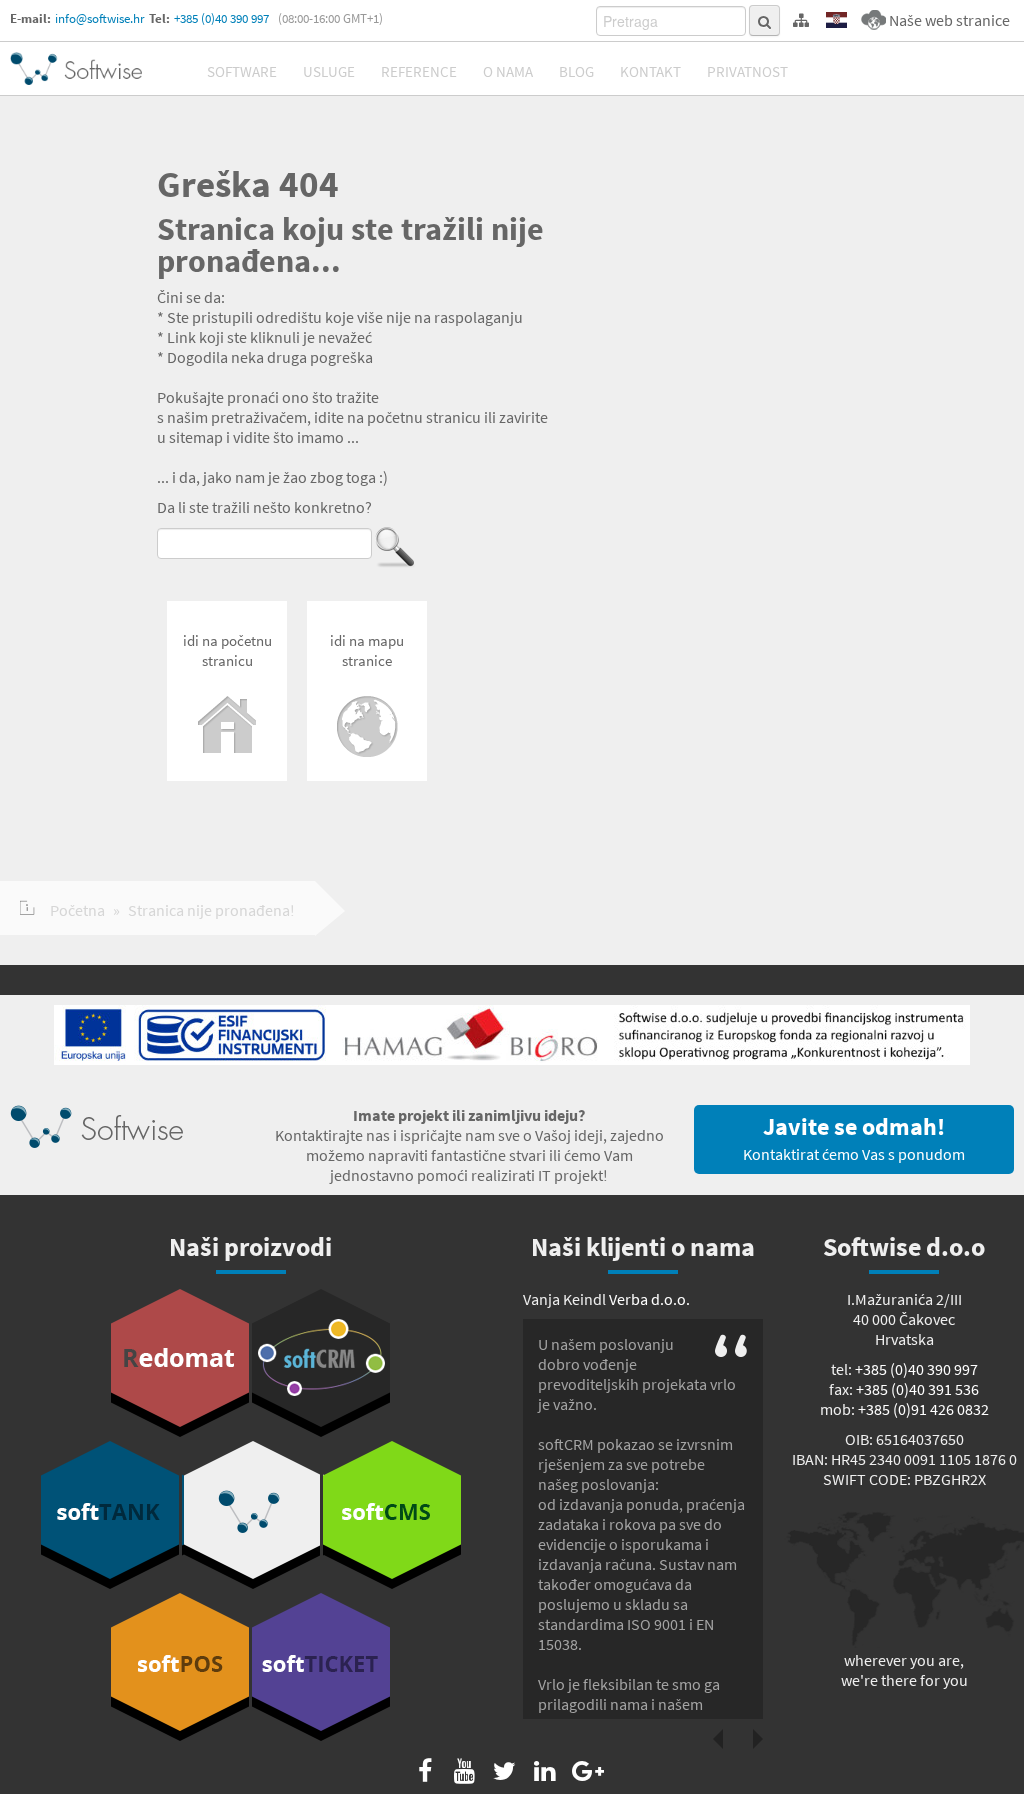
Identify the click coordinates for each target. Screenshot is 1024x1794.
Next (758, 1739)
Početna (77, 910)
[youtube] (464, 1771)
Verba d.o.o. (649, 1299)
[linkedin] (544, 1771)
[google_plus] (584, 1771)
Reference (419, 71)
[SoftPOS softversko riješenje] (180, 1667)
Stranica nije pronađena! (211, 910)
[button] (836, 20)
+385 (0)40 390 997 (221, 18)
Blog (576, 71)
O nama (508, 71)
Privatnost (747, 71)
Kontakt (650, 71)
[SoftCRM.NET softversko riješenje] (251, 1515)
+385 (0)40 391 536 (917, 1389)
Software (242, 71)
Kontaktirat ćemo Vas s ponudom (854, 1137)
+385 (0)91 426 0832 (923, 1409)
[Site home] (76, 68)
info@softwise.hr (100, 18)
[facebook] (424, 1771)
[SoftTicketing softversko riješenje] (321, 1667)
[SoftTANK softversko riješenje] (110, 1515)
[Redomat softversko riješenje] (180, 1363)
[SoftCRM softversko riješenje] (321, 1363)
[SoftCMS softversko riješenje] (392, 1515)
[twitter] (504, 1771)
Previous (718, 1739)
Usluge (329, 71)
